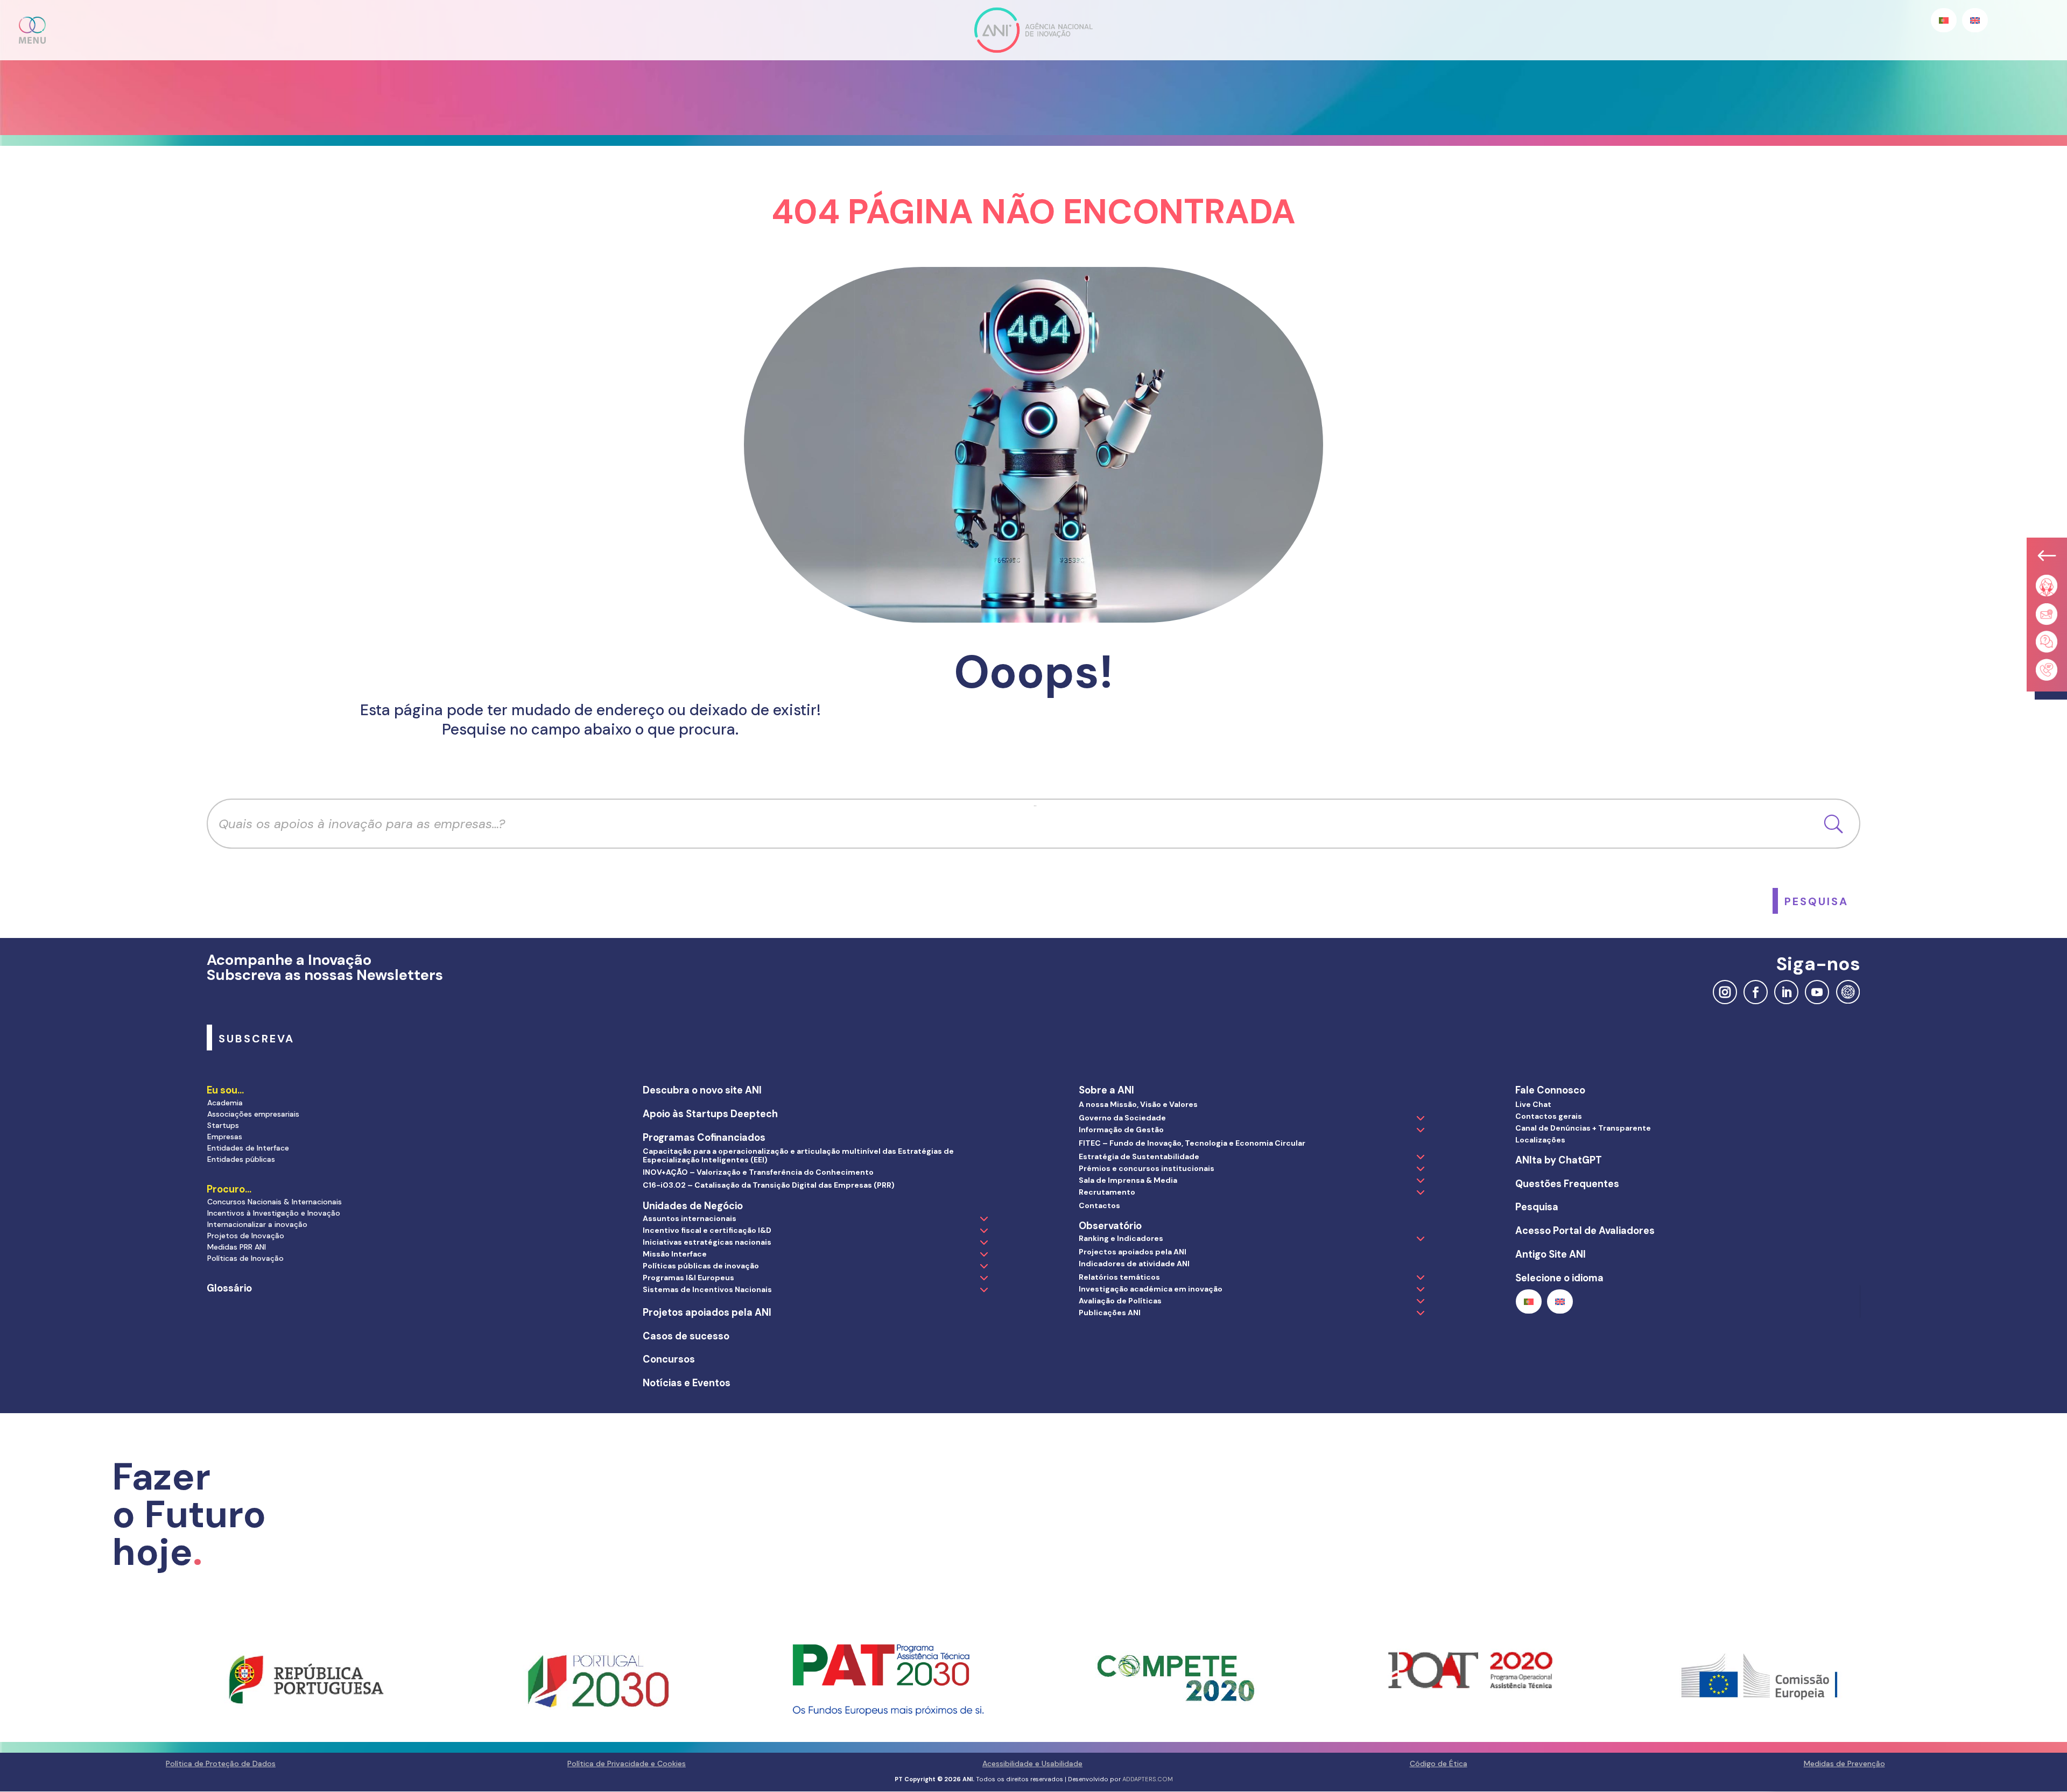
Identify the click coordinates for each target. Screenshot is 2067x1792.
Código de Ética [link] (1439, 1763)
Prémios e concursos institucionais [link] (1147, 1168)
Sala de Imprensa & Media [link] (1128, 1180)
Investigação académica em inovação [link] (1151, 1289)
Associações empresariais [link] (253, 1114)
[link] (1816, 901)
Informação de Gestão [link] (1121, 1130)
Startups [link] (223, 1125)
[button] (33, 30)
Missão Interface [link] (675, 1254)
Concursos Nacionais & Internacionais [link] (275, 1202)
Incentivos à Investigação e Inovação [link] (274, 1213)
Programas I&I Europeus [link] (688, 1278)
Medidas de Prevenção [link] (1844, 1763)
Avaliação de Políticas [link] (1120, 1301)
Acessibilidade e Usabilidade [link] (1032, 1763)
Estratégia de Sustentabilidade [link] (1139, 1156)
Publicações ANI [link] (1110, 1313)
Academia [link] (225, 1103)
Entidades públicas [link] (241, 1159)
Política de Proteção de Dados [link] (221, 1763)
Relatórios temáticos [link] (1119, 1277)
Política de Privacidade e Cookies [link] (627, 1763)
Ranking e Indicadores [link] (1121, 1238)
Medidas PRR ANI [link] (237, 1247)
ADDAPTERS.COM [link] (1148, 1779)
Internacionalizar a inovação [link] (257, 1224)
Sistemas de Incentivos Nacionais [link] (707, 1289)
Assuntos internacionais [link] (690, 1218)
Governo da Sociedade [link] (1122, 1118)
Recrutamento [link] (1107, 1192)
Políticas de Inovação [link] (245, 1258)
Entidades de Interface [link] (248, 1148)
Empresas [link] (225, 1137)
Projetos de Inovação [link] (246, 1236)
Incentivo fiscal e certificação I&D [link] (707, 1230)
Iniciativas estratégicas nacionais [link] (707, 1242)
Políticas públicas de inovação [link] (701, 1266)
